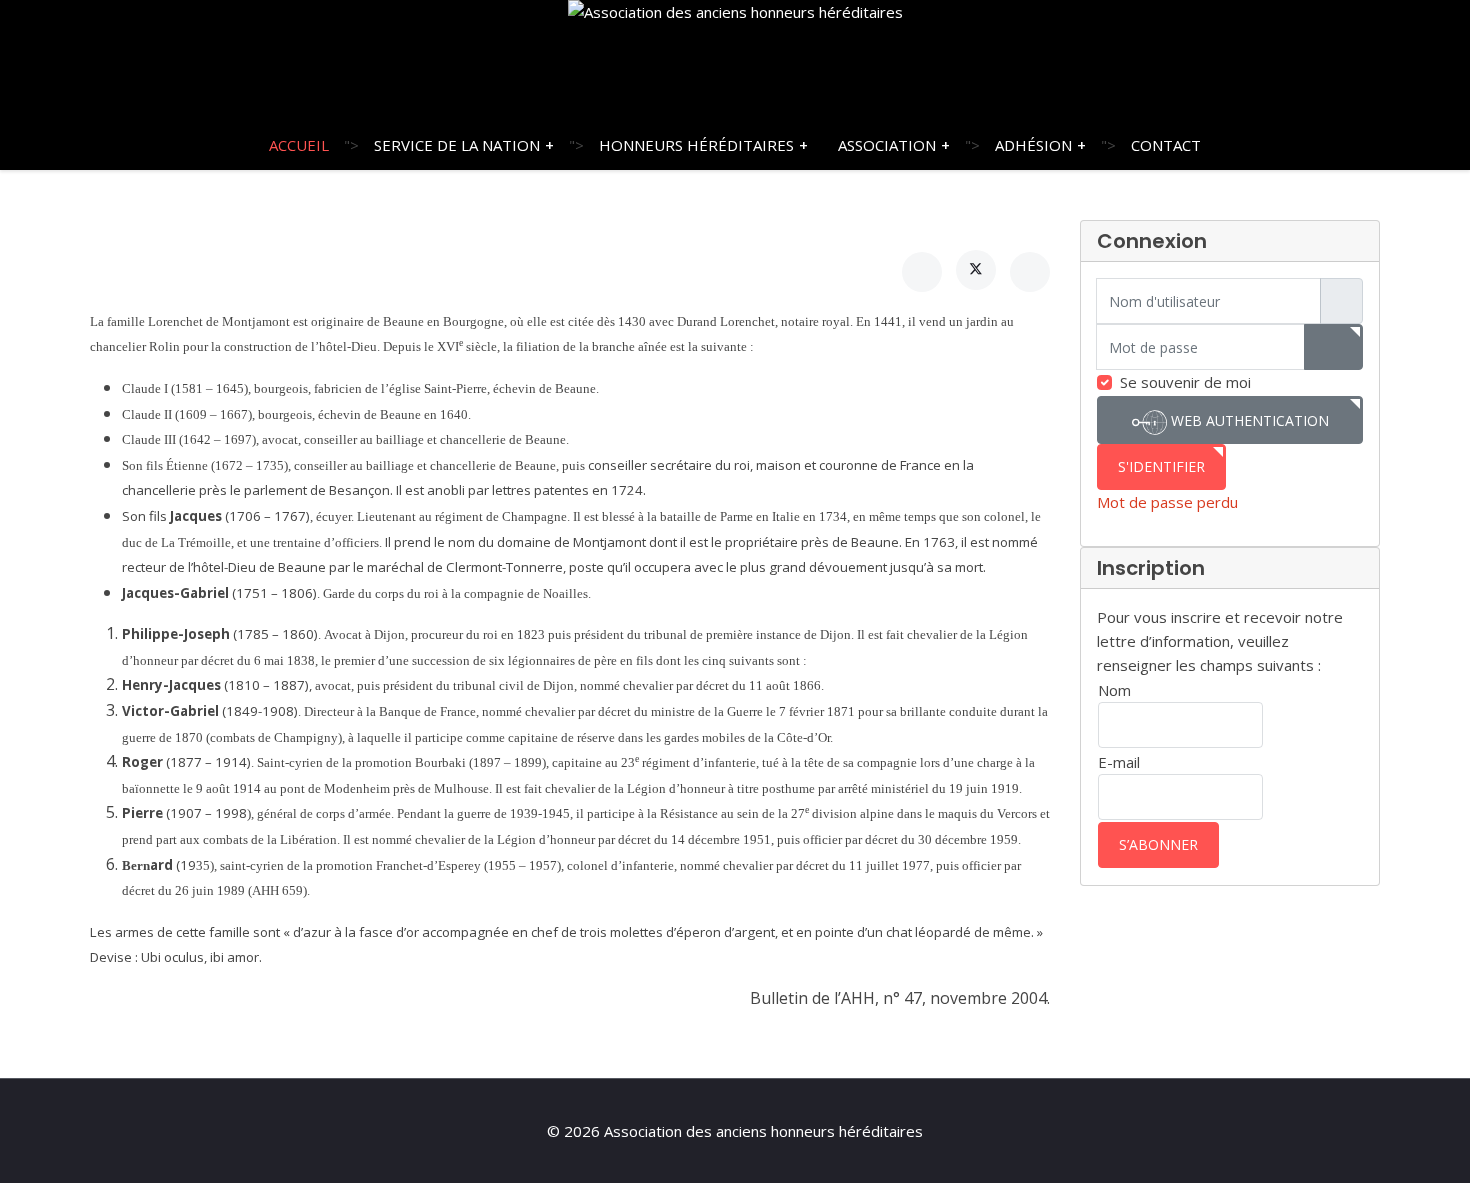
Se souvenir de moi (1185, 382)
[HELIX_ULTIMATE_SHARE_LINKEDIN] (1030, 272)
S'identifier (1161, 466)
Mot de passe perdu (1167, 502)
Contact (1166, 145)
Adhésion (1033, 145)
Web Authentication (1248, 420)
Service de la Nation (457, 145)
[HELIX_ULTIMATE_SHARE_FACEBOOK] (922, 272)
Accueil (299, 145)
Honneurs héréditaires (696, 145)
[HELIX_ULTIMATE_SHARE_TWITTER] (976, 270)
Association (887, 145)
